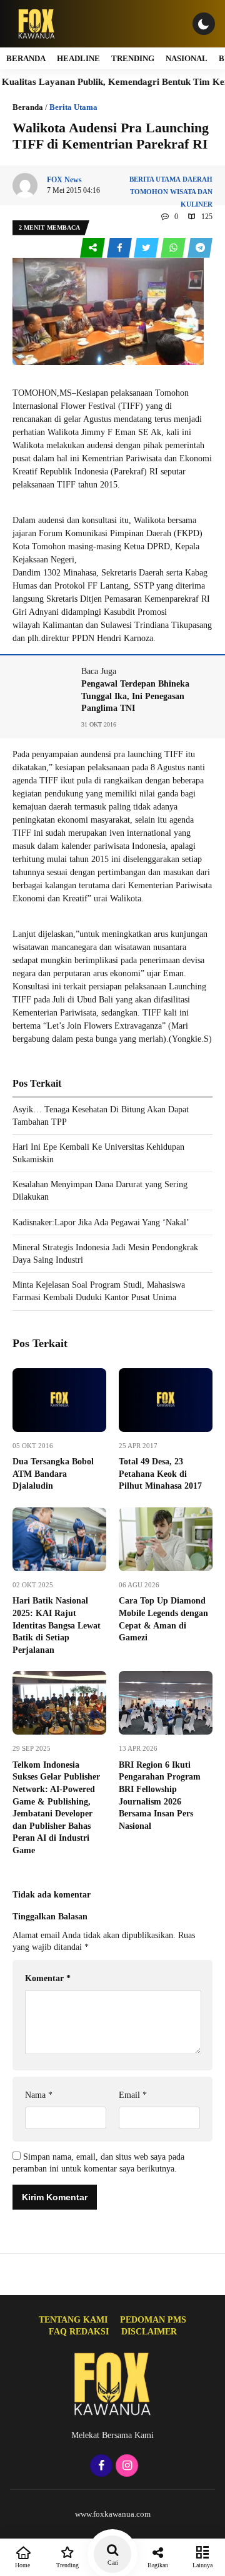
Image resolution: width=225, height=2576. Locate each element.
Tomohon (149, 192)
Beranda (26, 58)
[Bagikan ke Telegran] (200, 248)
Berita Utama (73, 107)
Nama (39, 2095)
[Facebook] (100, 2466)
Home (22, 2565)
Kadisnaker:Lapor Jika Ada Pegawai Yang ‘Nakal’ (101, 1222)
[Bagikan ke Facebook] (120, 248)
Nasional (187, 58)
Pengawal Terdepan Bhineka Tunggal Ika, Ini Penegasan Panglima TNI (135, 696)
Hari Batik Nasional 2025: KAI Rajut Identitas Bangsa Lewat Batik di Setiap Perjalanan (57, 1625)
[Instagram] (125, 2466)
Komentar (48, 1978)
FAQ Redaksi (79, 2332)
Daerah (197, 179)
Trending (133, 58)
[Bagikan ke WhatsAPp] (174, 248)
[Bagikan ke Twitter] (147, 248)
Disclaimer (149, 2332)
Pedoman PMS (153, 2320)
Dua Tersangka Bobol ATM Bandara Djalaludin (53, 1474)
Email (133, 2095)
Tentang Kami (73, 2320)
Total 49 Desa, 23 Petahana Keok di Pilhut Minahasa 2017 (160, 1474)
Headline (78, 58)
